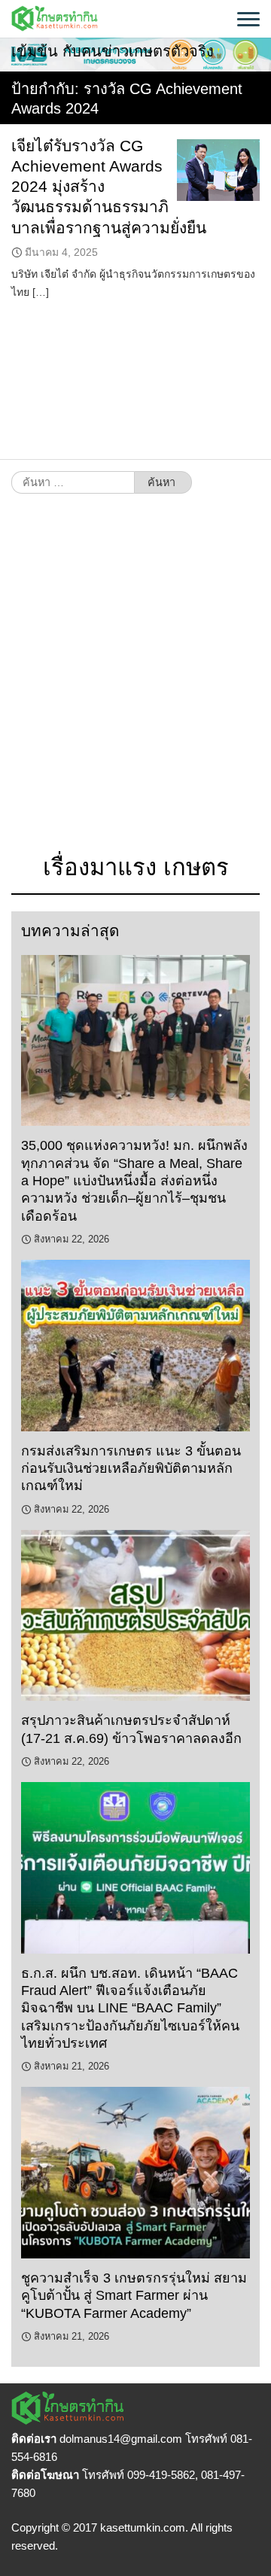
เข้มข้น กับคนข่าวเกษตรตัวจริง (113, 51)
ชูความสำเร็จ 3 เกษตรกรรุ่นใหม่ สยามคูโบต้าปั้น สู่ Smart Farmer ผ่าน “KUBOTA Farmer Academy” (134, 2296)
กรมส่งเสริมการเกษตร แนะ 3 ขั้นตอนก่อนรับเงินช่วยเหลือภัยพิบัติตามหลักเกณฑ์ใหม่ (131, 1469)
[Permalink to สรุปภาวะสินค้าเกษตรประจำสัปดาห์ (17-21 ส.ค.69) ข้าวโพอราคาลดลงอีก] (135, 1616)
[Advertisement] (135, 681)
